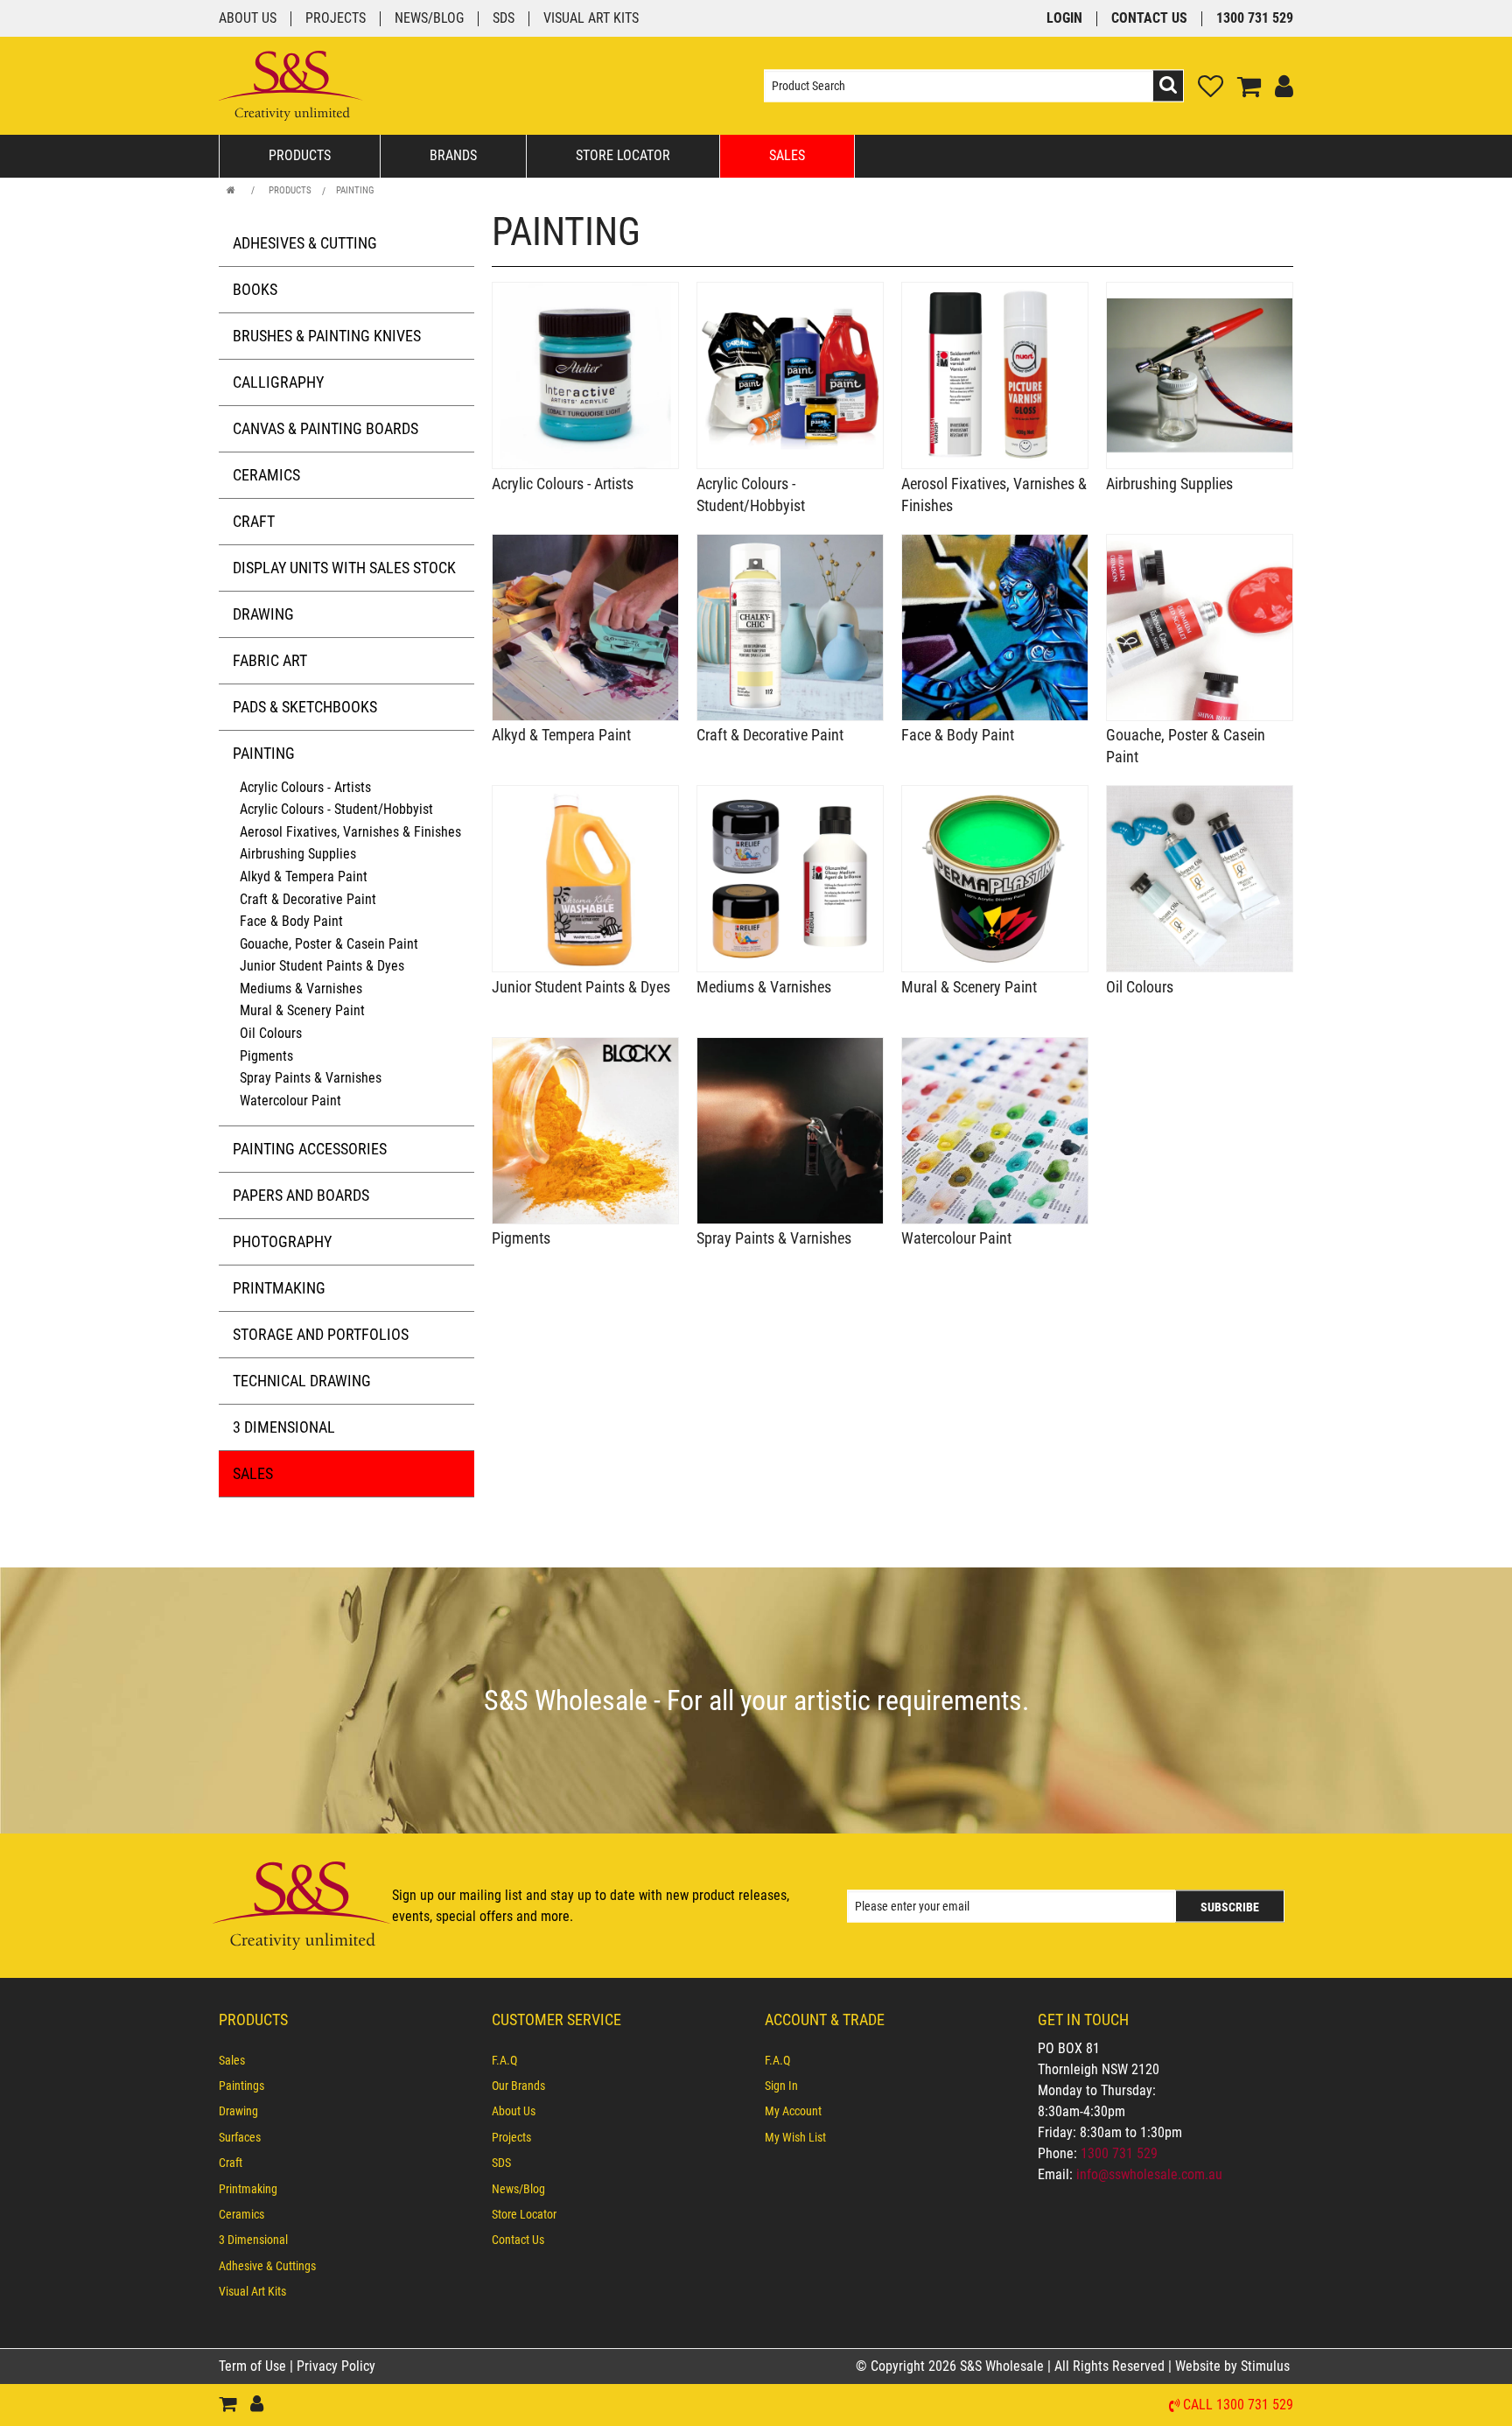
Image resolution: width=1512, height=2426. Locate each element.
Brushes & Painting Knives (327, 336)
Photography (282, 1241)
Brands (453, 155)
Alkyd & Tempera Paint (304, 876)
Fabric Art (270, 660)
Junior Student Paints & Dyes (322, 966)
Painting (355, 190)
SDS (504, 19)
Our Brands (518, 2086)
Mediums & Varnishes (301, 989)
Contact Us (1149, 19)
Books (255, 289)
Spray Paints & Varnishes (311, 1078)
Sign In (781, 2086)
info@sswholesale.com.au (1149, 2174)
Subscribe (1230, 1906)
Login (1064, 19)
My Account (793, 2111)
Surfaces (240, 2137)
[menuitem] (346, 2060)
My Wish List (795, 2137)
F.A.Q (504, 2060)
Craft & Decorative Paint (308, 899)
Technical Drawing (302, 1381)
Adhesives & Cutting (305, 243)
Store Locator (623, 155)
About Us (248, 19)
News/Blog (429, 19)
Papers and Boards (301, 1195)
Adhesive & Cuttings (267, 2266)
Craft (254, 521)
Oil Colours (271, 1033)
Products (300, 155)
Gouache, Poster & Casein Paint (329, 944)
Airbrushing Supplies (298, 854)
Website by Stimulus (1234, 2366)
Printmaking (279, 1288)
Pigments (266, 1056)
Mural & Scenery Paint (302, 1010)
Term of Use (254, 2366)
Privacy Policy (336, 2366)
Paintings (241, 2086)
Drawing (263, 614)
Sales (787, 155)
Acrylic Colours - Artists (305, 787)
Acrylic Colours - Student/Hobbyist (336, 809)
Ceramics (266, 475)
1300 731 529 (1255, 19)
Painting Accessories (310, 1149)
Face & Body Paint (291, 921)
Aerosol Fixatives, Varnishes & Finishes (350, 832)
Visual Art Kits (591, 19)
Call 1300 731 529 (1238, 2405)
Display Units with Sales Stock (344, 568)
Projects (336, 19)
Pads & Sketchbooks (305, 707)
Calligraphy (278, 382)
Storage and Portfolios (321, 1334)
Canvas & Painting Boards (325, 428)
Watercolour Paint (290, 1101)
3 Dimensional (284, 1427)
